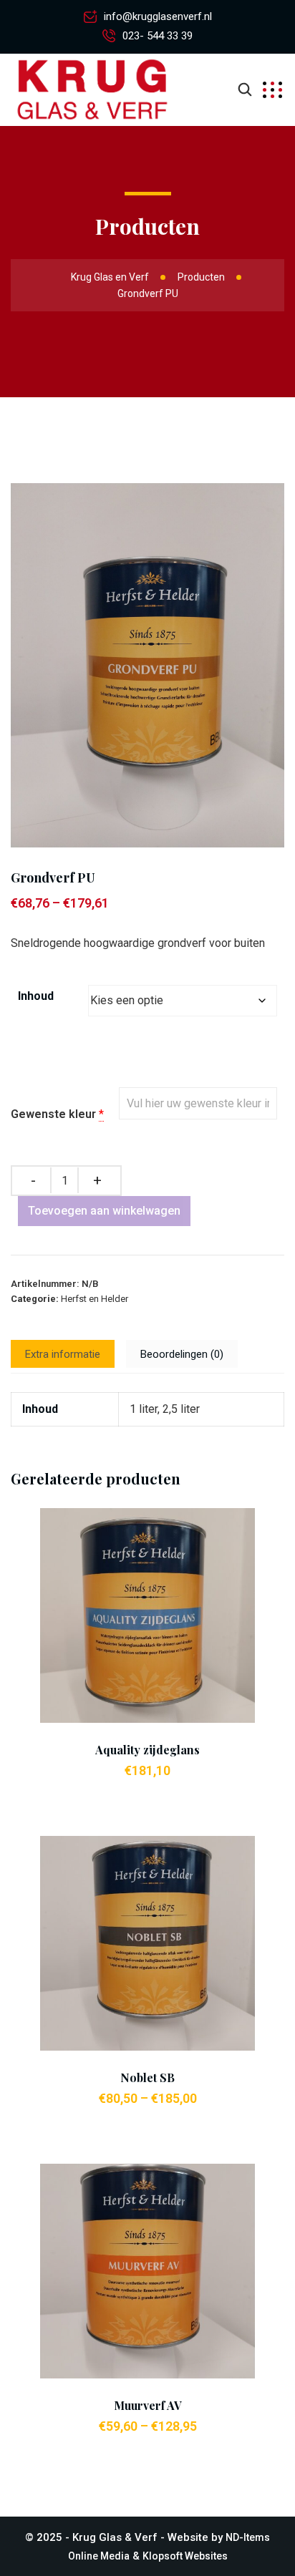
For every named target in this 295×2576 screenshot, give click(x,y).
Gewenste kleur (53, 1114)
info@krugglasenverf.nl (158, 16)
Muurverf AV (148, 2405)
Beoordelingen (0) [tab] (182, 1354)
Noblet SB (147, 2077)
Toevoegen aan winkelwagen (104, 1211)
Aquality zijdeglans (147, 1750)
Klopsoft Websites (185, 2556)
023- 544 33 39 (158, 36)
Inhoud (36, 996)
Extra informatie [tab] (63, 1354)
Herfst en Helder (95, 1299)
